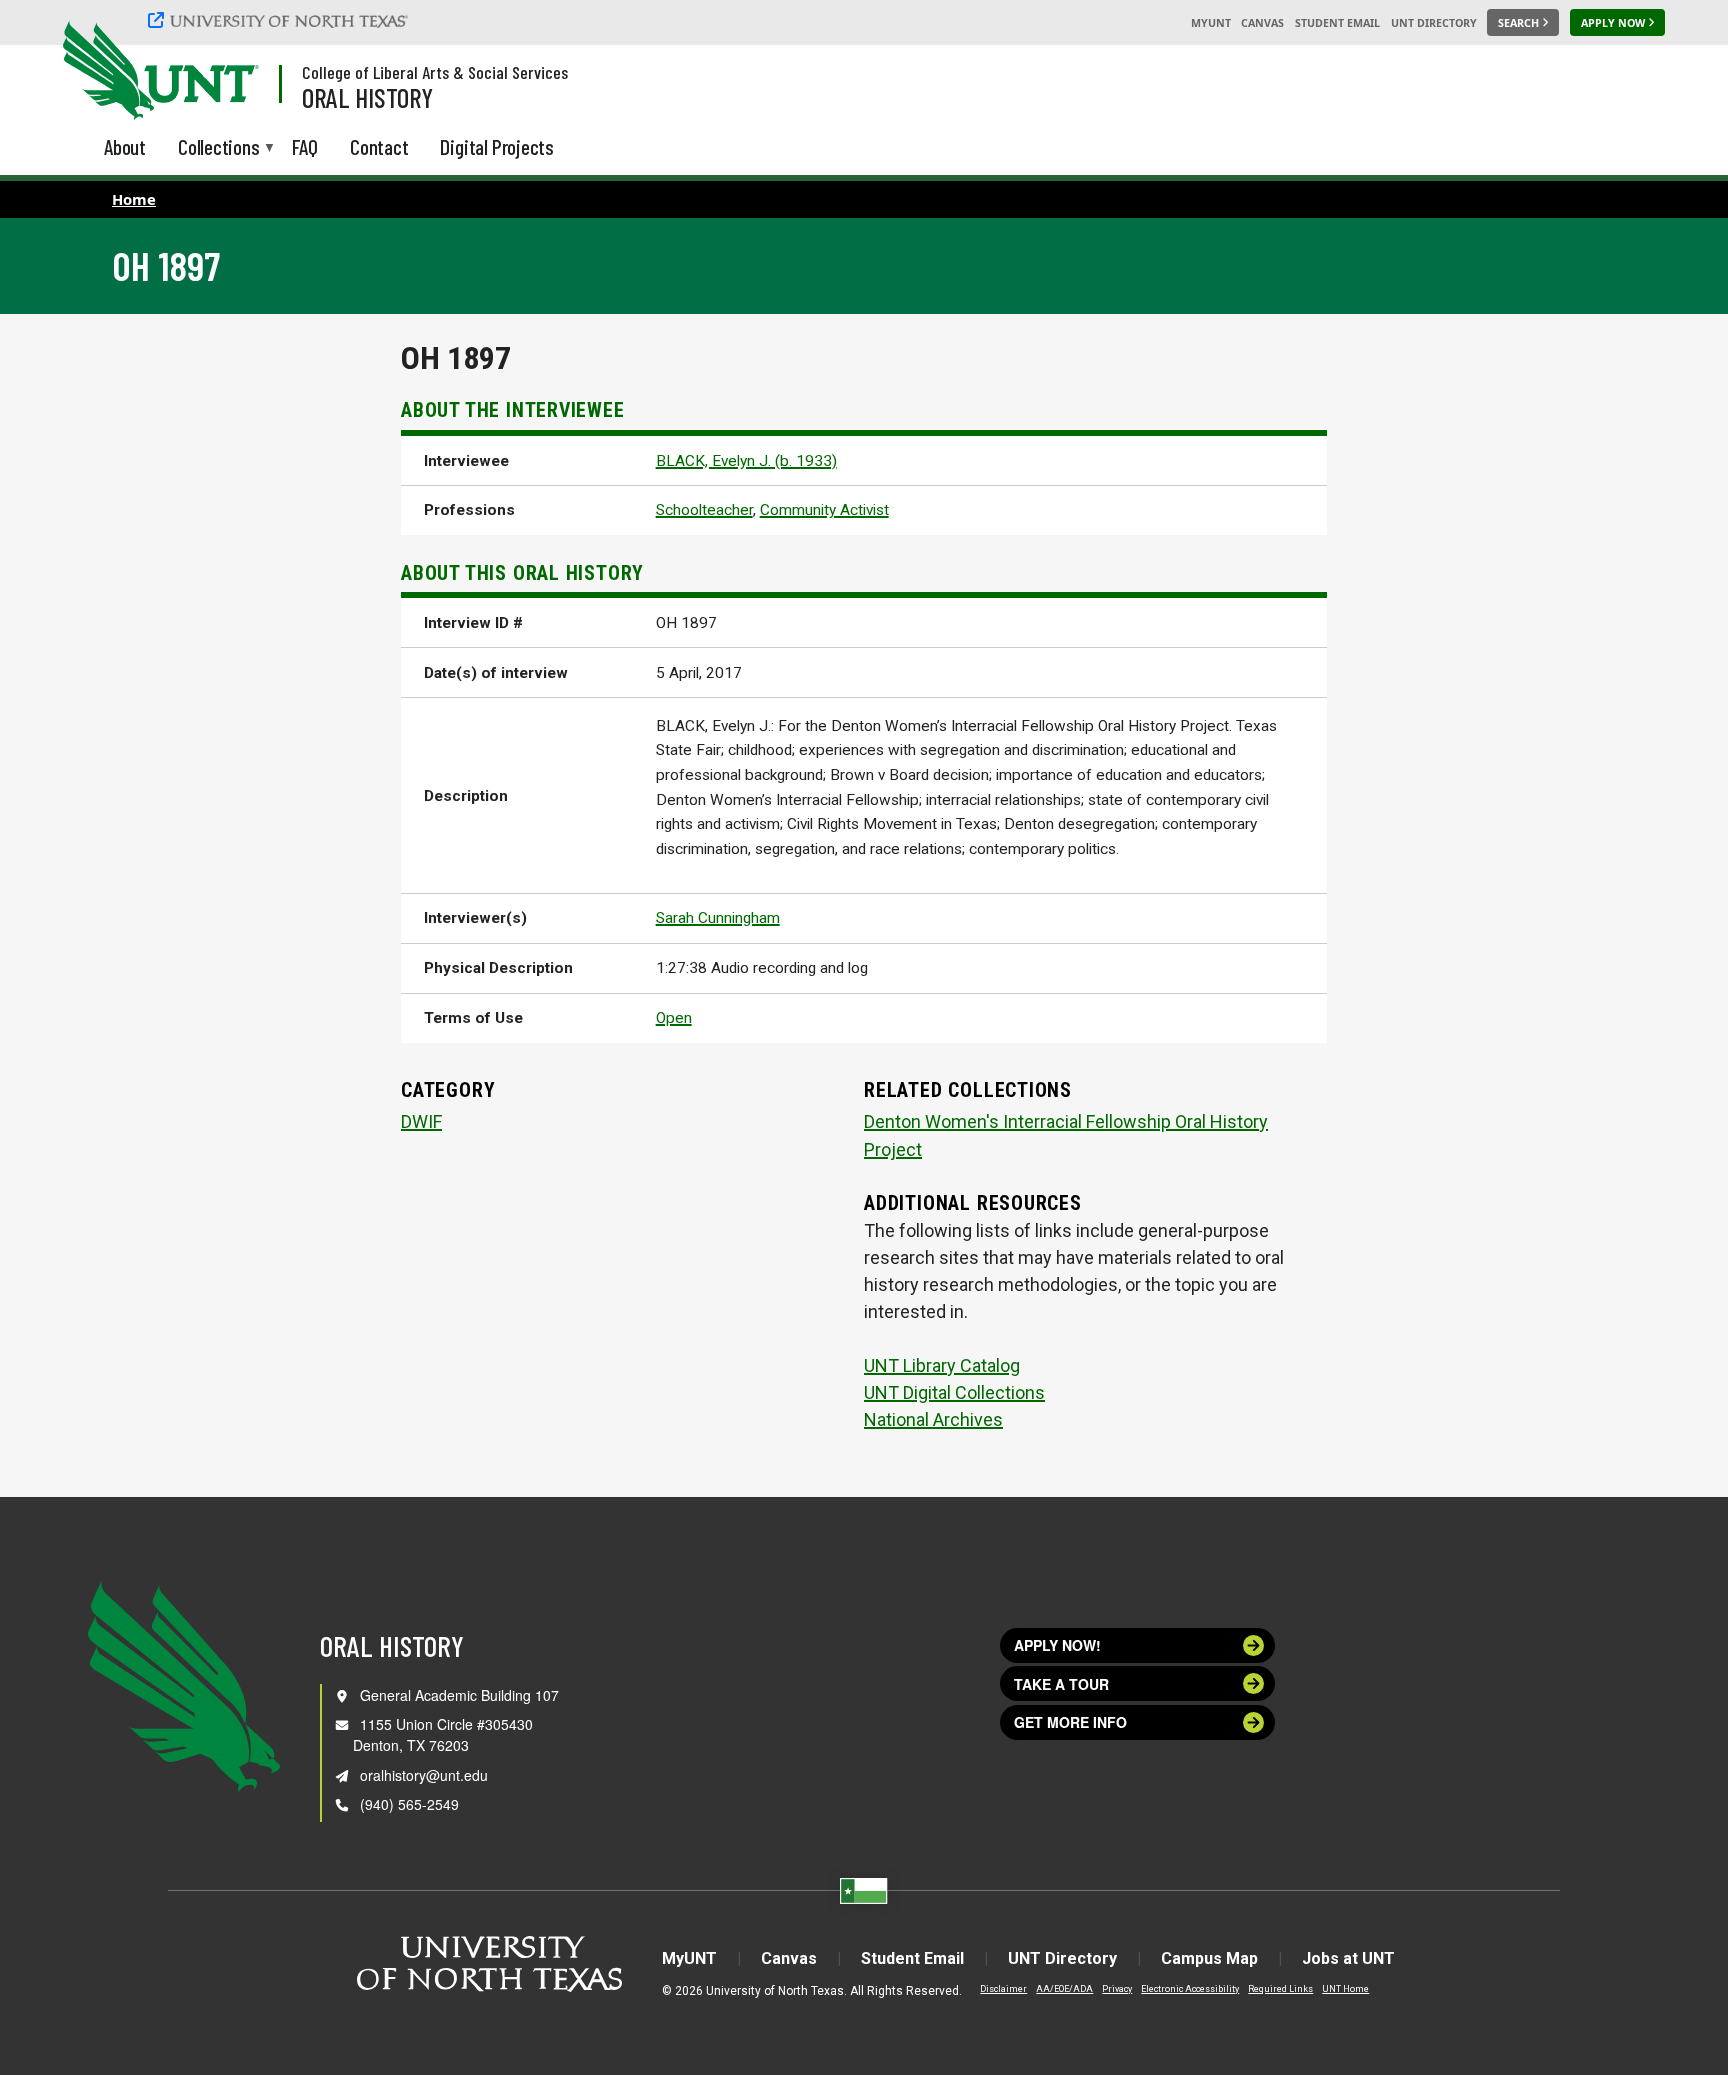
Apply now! (1057, 1645)
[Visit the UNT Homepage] (228, 72)
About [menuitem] (125, 146)
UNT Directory (1434, 23)
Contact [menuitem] (379, 146)
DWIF (421, 1121)
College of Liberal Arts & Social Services (435, 72)
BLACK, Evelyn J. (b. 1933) (746, 461)
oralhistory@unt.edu (424, 1775)
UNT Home (1345, 1989)
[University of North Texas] (281, 20)
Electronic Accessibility (1190, 1989)
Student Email (1337, 23)
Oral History (367, 97)
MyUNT (1211, 23)
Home (134, 199)
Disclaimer (1003, 1989)
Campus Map (1209, 1958)
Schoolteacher (704, 510)
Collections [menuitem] (219, 148)
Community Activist (824, 510)
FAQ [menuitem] (305, 146)
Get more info (1070, 1722)
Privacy (1117, 1989)
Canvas (1262, 23)
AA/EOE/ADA (1064, 1989)
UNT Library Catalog (942, 1365)
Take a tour (1061, 1684)
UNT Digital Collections (954, 1392)
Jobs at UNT (1348, 1958)
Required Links (1280, 1989)
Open (674, 1018)
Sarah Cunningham (718, 918)
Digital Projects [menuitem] (497, 146)
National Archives (933, 1419)
